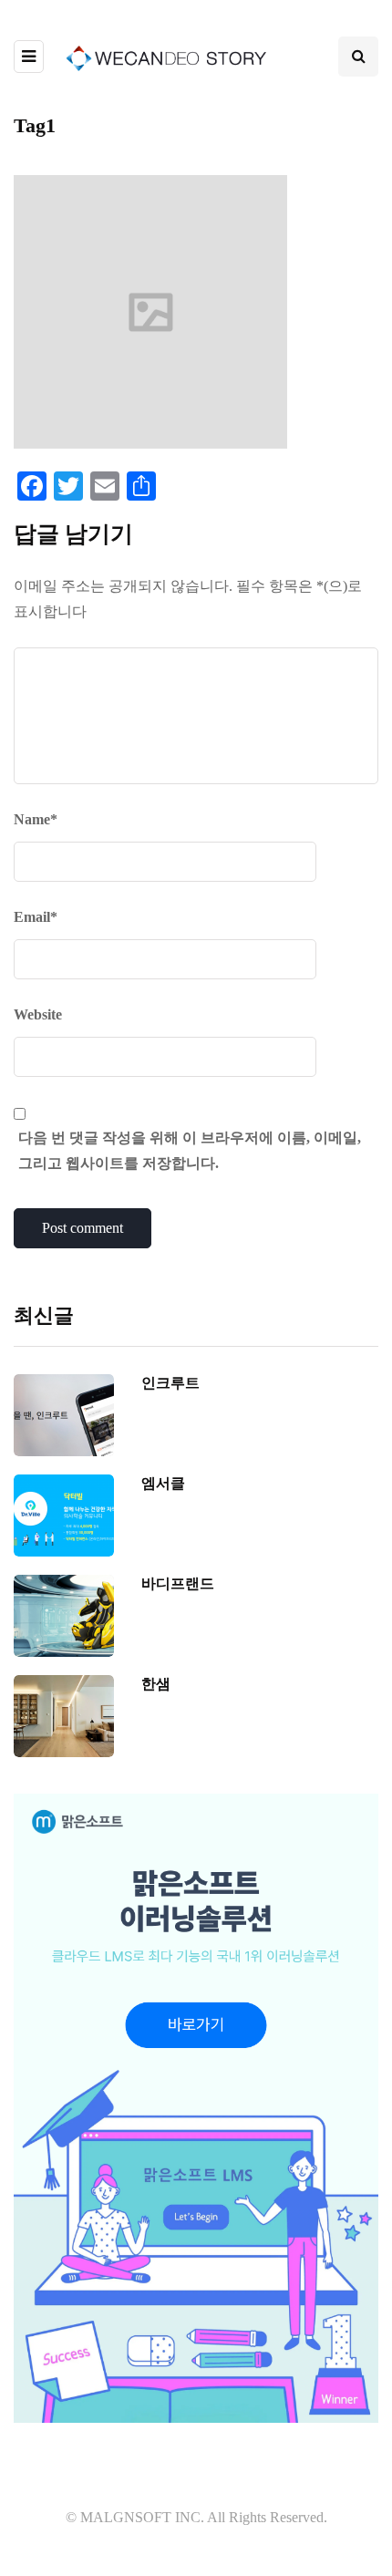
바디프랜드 (178, 1583)
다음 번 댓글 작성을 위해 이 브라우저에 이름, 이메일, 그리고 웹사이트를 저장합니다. (190, 1150)
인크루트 (170, 1383)
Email (36, 917)
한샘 (156, 1684)
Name (36, 819)
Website (38, 1014)
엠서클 (163, 1483)
